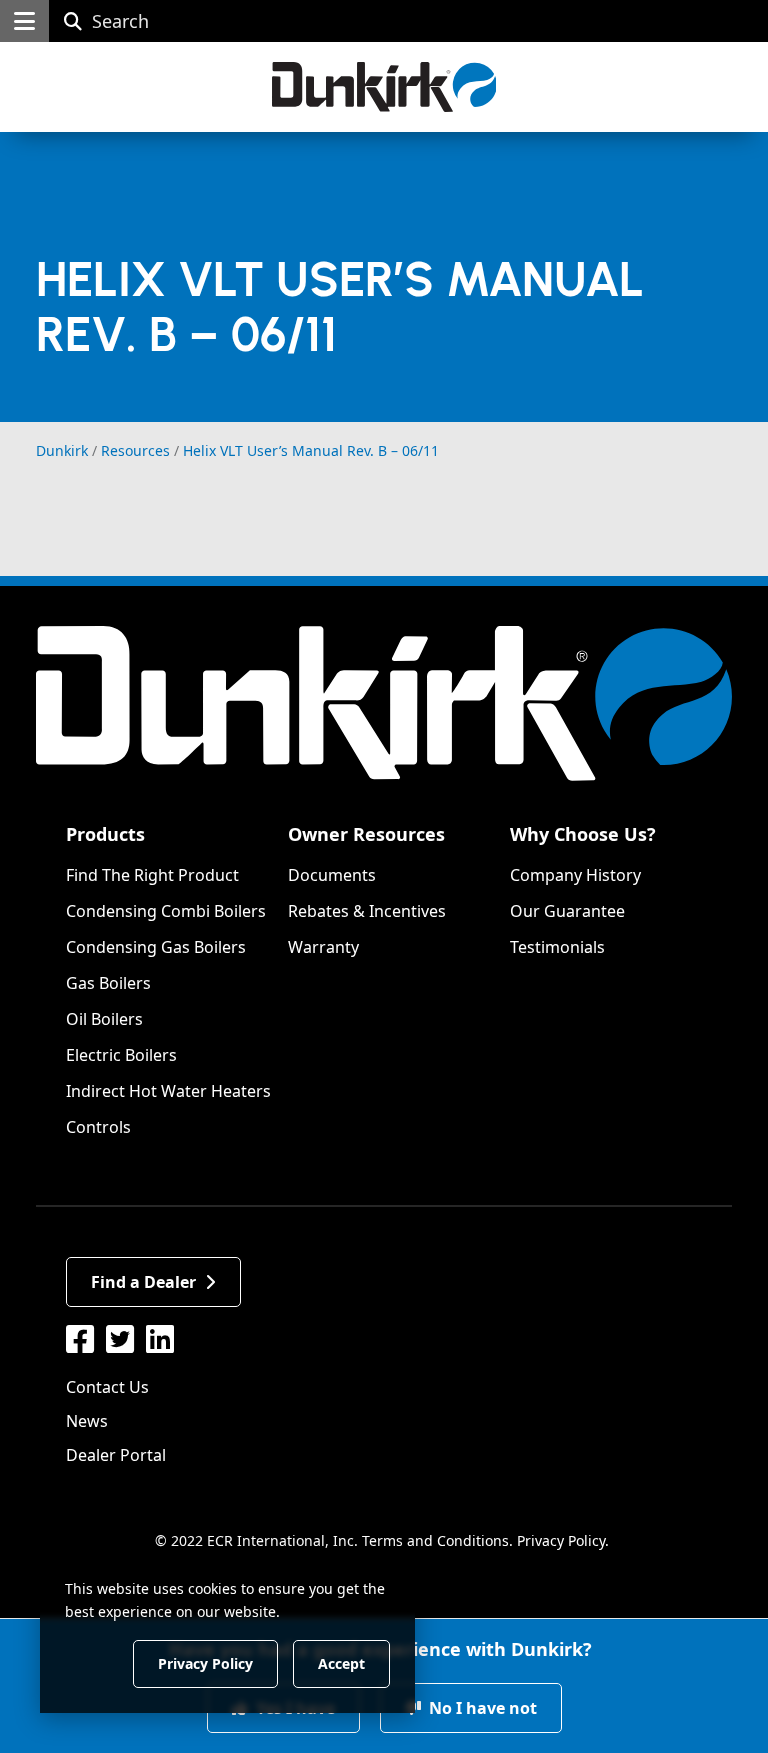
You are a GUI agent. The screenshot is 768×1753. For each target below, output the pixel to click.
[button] (24, 21)
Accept (341, 1662)
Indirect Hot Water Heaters (168, 1091)
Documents (332, 875)
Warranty (323, 947)
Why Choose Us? (583, 834)
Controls (98, 1127)
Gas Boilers (108, 983)
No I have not (481, 1708)
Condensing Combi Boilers (166, 911)
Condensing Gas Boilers (156, 947)
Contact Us (107, 1387)
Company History (575, 875)
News (87, 1421)
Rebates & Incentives (367, 911)
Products (105, 834)
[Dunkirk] (384, 87)
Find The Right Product (152, 875)
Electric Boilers (121, 1055)
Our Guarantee (567, 911)
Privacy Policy (561, 1540)
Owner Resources (366, 834)
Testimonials (557, 947)
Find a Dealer (143, 1282)
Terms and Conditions (435, 1540)
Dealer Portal (116, 1455)
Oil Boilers (104, 1019)
